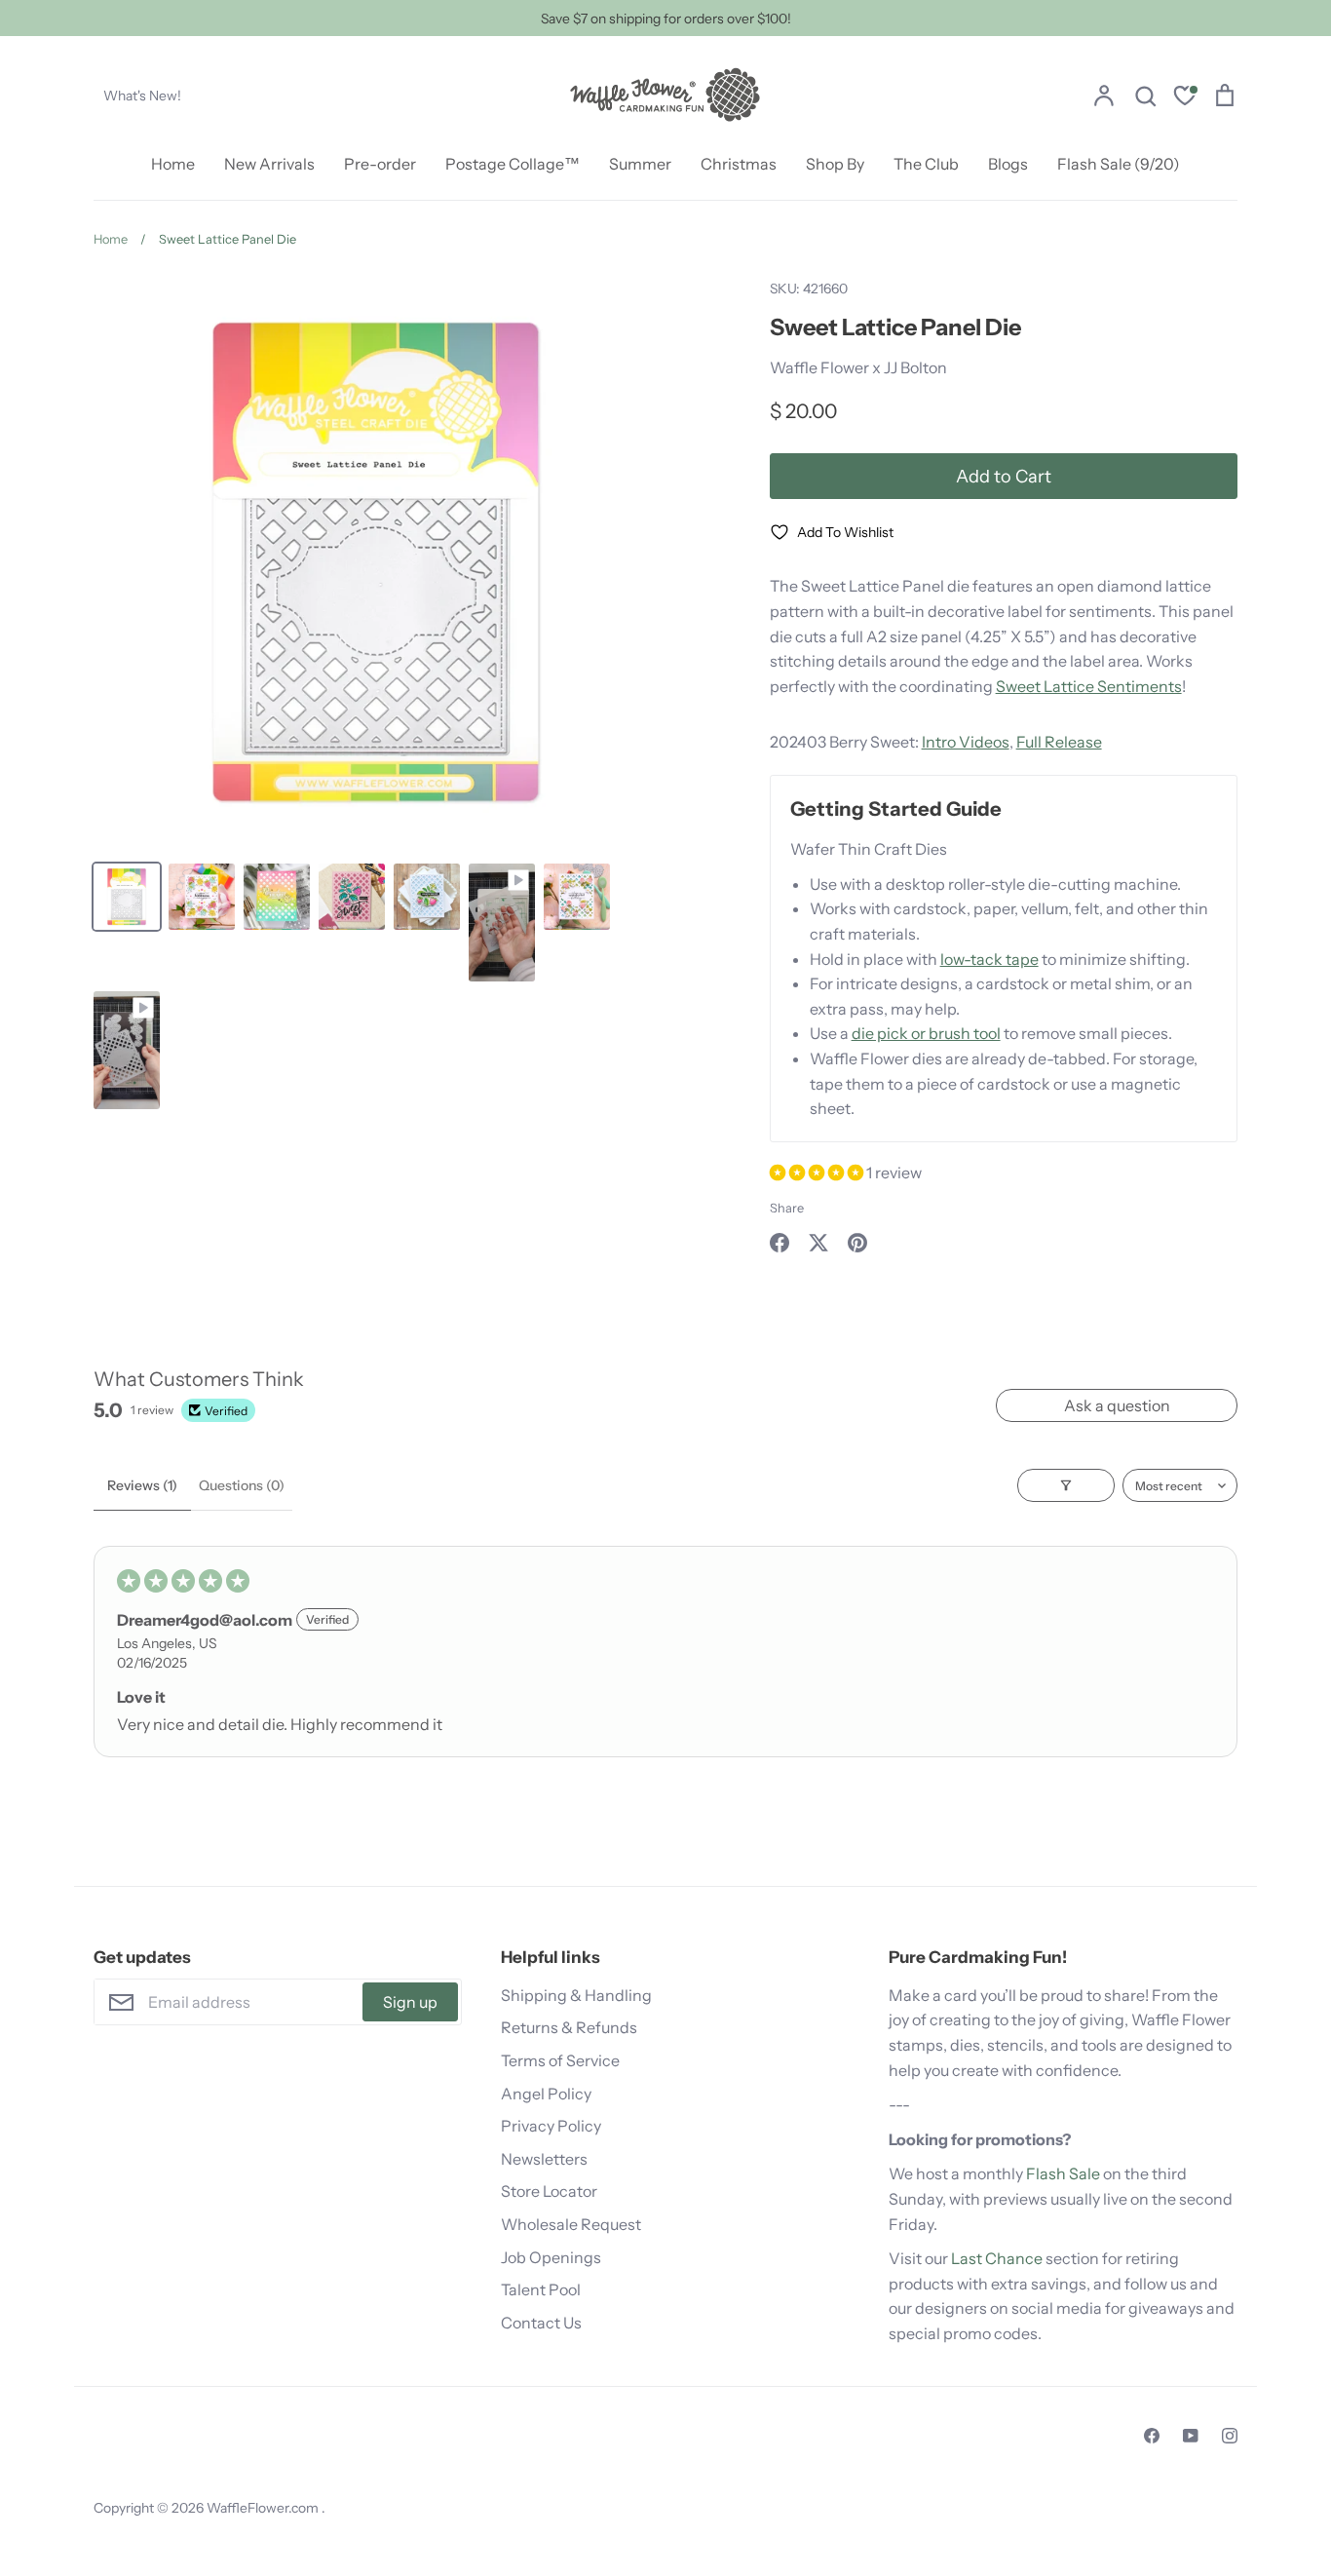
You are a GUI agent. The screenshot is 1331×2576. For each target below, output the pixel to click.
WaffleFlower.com (264, 2508)
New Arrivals (269, 164)
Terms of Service (560, 2060)
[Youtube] (1191, 2436)
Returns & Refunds (569, 2027)
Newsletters (544, 2159)
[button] (818, 1173)
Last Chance (997, 2258)
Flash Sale (1063, 2173)
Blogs (1008, 164)
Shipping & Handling (576, 1995)
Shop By (835, 164)
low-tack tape (989, 959)
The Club (926, 164)
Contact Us (541, 2323)
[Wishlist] (1185, 98)
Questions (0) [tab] (242, 1485)
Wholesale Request (571, 2224)
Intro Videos (966, 742)
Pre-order (380, 164)
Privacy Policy (551, 2126)
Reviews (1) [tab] (142, 1485)
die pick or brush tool (926, 1033)
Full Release (1059, 742)
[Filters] (1066, 1485)
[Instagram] (1230, 2436)
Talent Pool (541, 2289)
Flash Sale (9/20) (1119, 164)
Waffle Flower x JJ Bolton (858, 367)
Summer (640, 164)
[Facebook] (1152, 2436)
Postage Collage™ (513, 164)
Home (173, 164)
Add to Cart (1004, 476)
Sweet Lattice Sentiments (1089, 686)
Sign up (410, 2002)
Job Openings (551, 2257)
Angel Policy (546, 2094)
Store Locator (549, 2191)
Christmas (739, 164)
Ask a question (1117, 1405)
